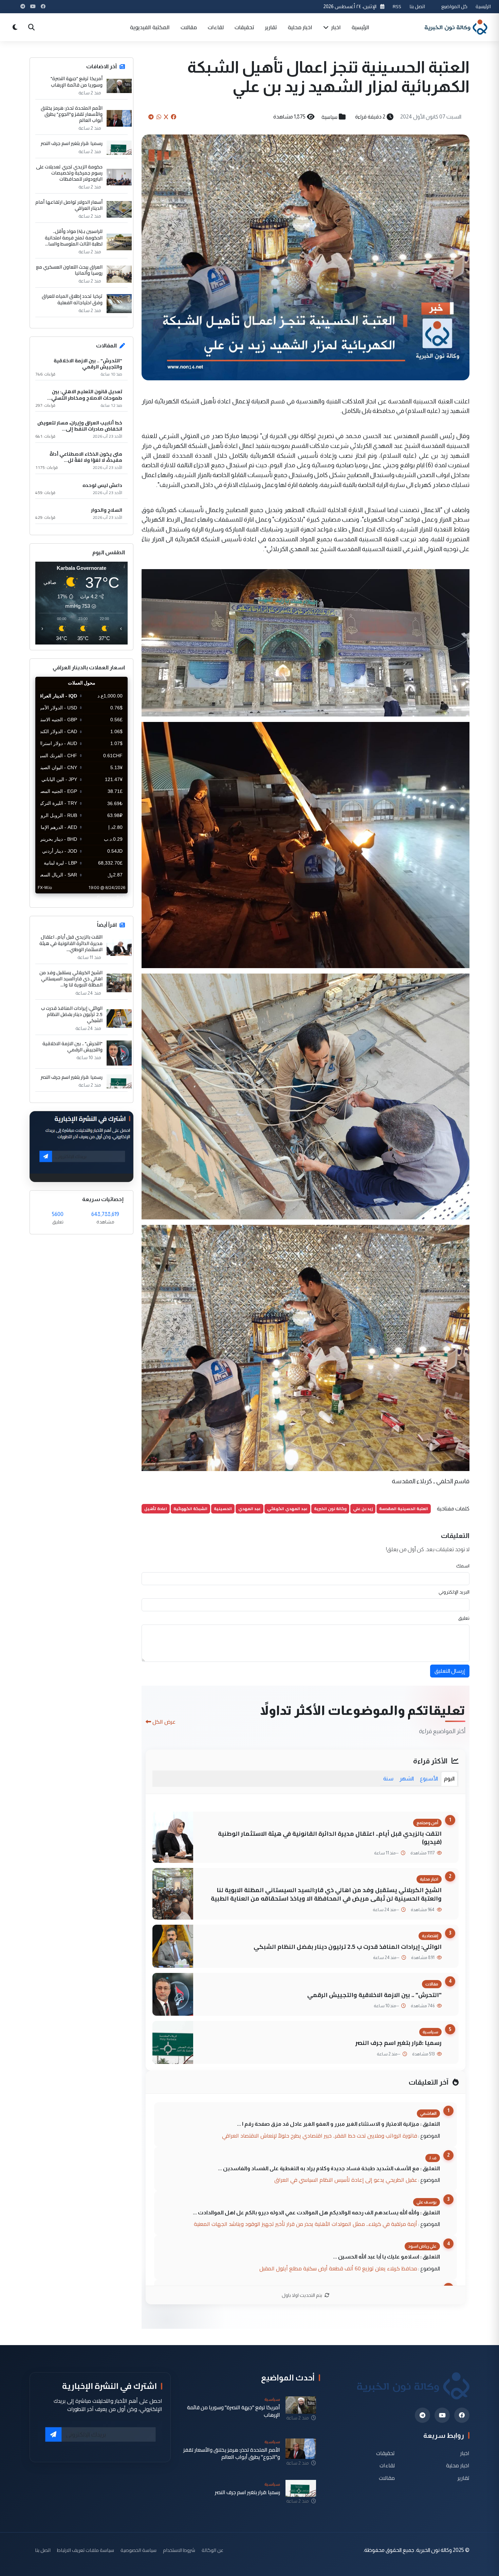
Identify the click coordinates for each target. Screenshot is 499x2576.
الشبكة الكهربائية (190, 1509)
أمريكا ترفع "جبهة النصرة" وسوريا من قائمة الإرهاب (77, 81)
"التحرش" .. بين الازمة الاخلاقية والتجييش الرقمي (374, 1995)
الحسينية (223, 1509)
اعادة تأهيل (156, 1509)
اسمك (463, 1566)
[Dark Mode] (15, 27)
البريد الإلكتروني (454, 1592)
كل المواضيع (454, 6)
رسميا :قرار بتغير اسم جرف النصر (399, 2043)
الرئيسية (483, 6)
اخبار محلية (300, 27)
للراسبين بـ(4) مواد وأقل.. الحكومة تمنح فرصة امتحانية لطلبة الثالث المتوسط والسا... (74, 238)
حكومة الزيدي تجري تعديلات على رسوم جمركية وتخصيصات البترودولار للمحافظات (69, 173)
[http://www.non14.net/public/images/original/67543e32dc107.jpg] (306, 1096)
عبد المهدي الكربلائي (287, 1509)
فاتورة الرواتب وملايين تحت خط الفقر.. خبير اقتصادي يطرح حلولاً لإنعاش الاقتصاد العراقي (320, 2136)
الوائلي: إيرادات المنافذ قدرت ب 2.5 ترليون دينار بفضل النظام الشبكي (348, 1947)
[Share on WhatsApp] (159, 117)
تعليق (464, 1618)
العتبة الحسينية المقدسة (404, 1509)
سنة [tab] (388, 1779)
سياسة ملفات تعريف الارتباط (86, 2550)
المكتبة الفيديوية (150, 27)
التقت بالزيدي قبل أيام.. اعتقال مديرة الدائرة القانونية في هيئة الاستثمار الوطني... (71, 943)
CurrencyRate (112, 897)
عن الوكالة (212, 2550)
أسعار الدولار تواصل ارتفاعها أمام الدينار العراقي (69, 205)
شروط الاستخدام (179, 2550)
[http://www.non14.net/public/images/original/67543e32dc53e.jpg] (306, 642)
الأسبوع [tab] (429, 1779)
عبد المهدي (249, 1509)
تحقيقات (244, 27)
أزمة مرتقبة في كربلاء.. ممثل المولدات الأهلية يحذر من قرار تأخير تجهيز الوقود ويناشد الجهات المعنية (306, 2224)
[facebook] (462, 2415)
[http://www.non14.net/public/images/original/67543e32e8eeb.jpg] (306, 1347)
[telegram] (422, 2415)
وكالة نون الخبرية (330, 1509)
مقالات (189, 27)
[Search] (31, 27)
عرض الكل (164, 1722)
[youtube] (442, 2415)
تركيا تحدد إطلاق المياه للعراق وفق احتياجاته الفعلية (72, 299)
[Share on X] (166, 117)
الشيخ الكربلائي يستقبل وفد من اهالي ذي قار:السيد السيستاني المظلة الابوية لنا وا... (71, 979)
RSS (397, 6)
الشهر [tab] (407, 1779)
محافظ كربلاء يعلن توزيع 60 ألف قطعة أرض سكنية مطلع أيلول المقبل (338, 2268)
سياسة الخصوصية (138, 2550)
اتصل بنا (417, 6)
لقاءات (216, 27)
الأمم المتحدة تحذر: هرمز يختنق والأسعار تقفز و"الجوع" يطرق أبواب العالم (72, 114)
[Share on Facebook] (173, 117)
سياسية (329, 117)
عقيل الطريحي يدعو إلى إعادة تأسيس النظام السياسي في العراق (346, 2180)
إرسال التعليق (450, 1671)
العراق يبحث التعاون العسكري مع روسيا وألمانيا (69, 270)
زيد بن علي (363, 1509)
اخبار (335, 27)
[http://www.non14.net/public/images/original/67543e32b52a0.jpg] (306, 844)
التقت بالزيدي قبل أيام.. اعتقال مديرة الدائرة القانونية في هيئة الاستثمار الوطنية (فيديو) (330, 1838)
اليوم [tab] (449, 1779)
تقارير (271, 27)
